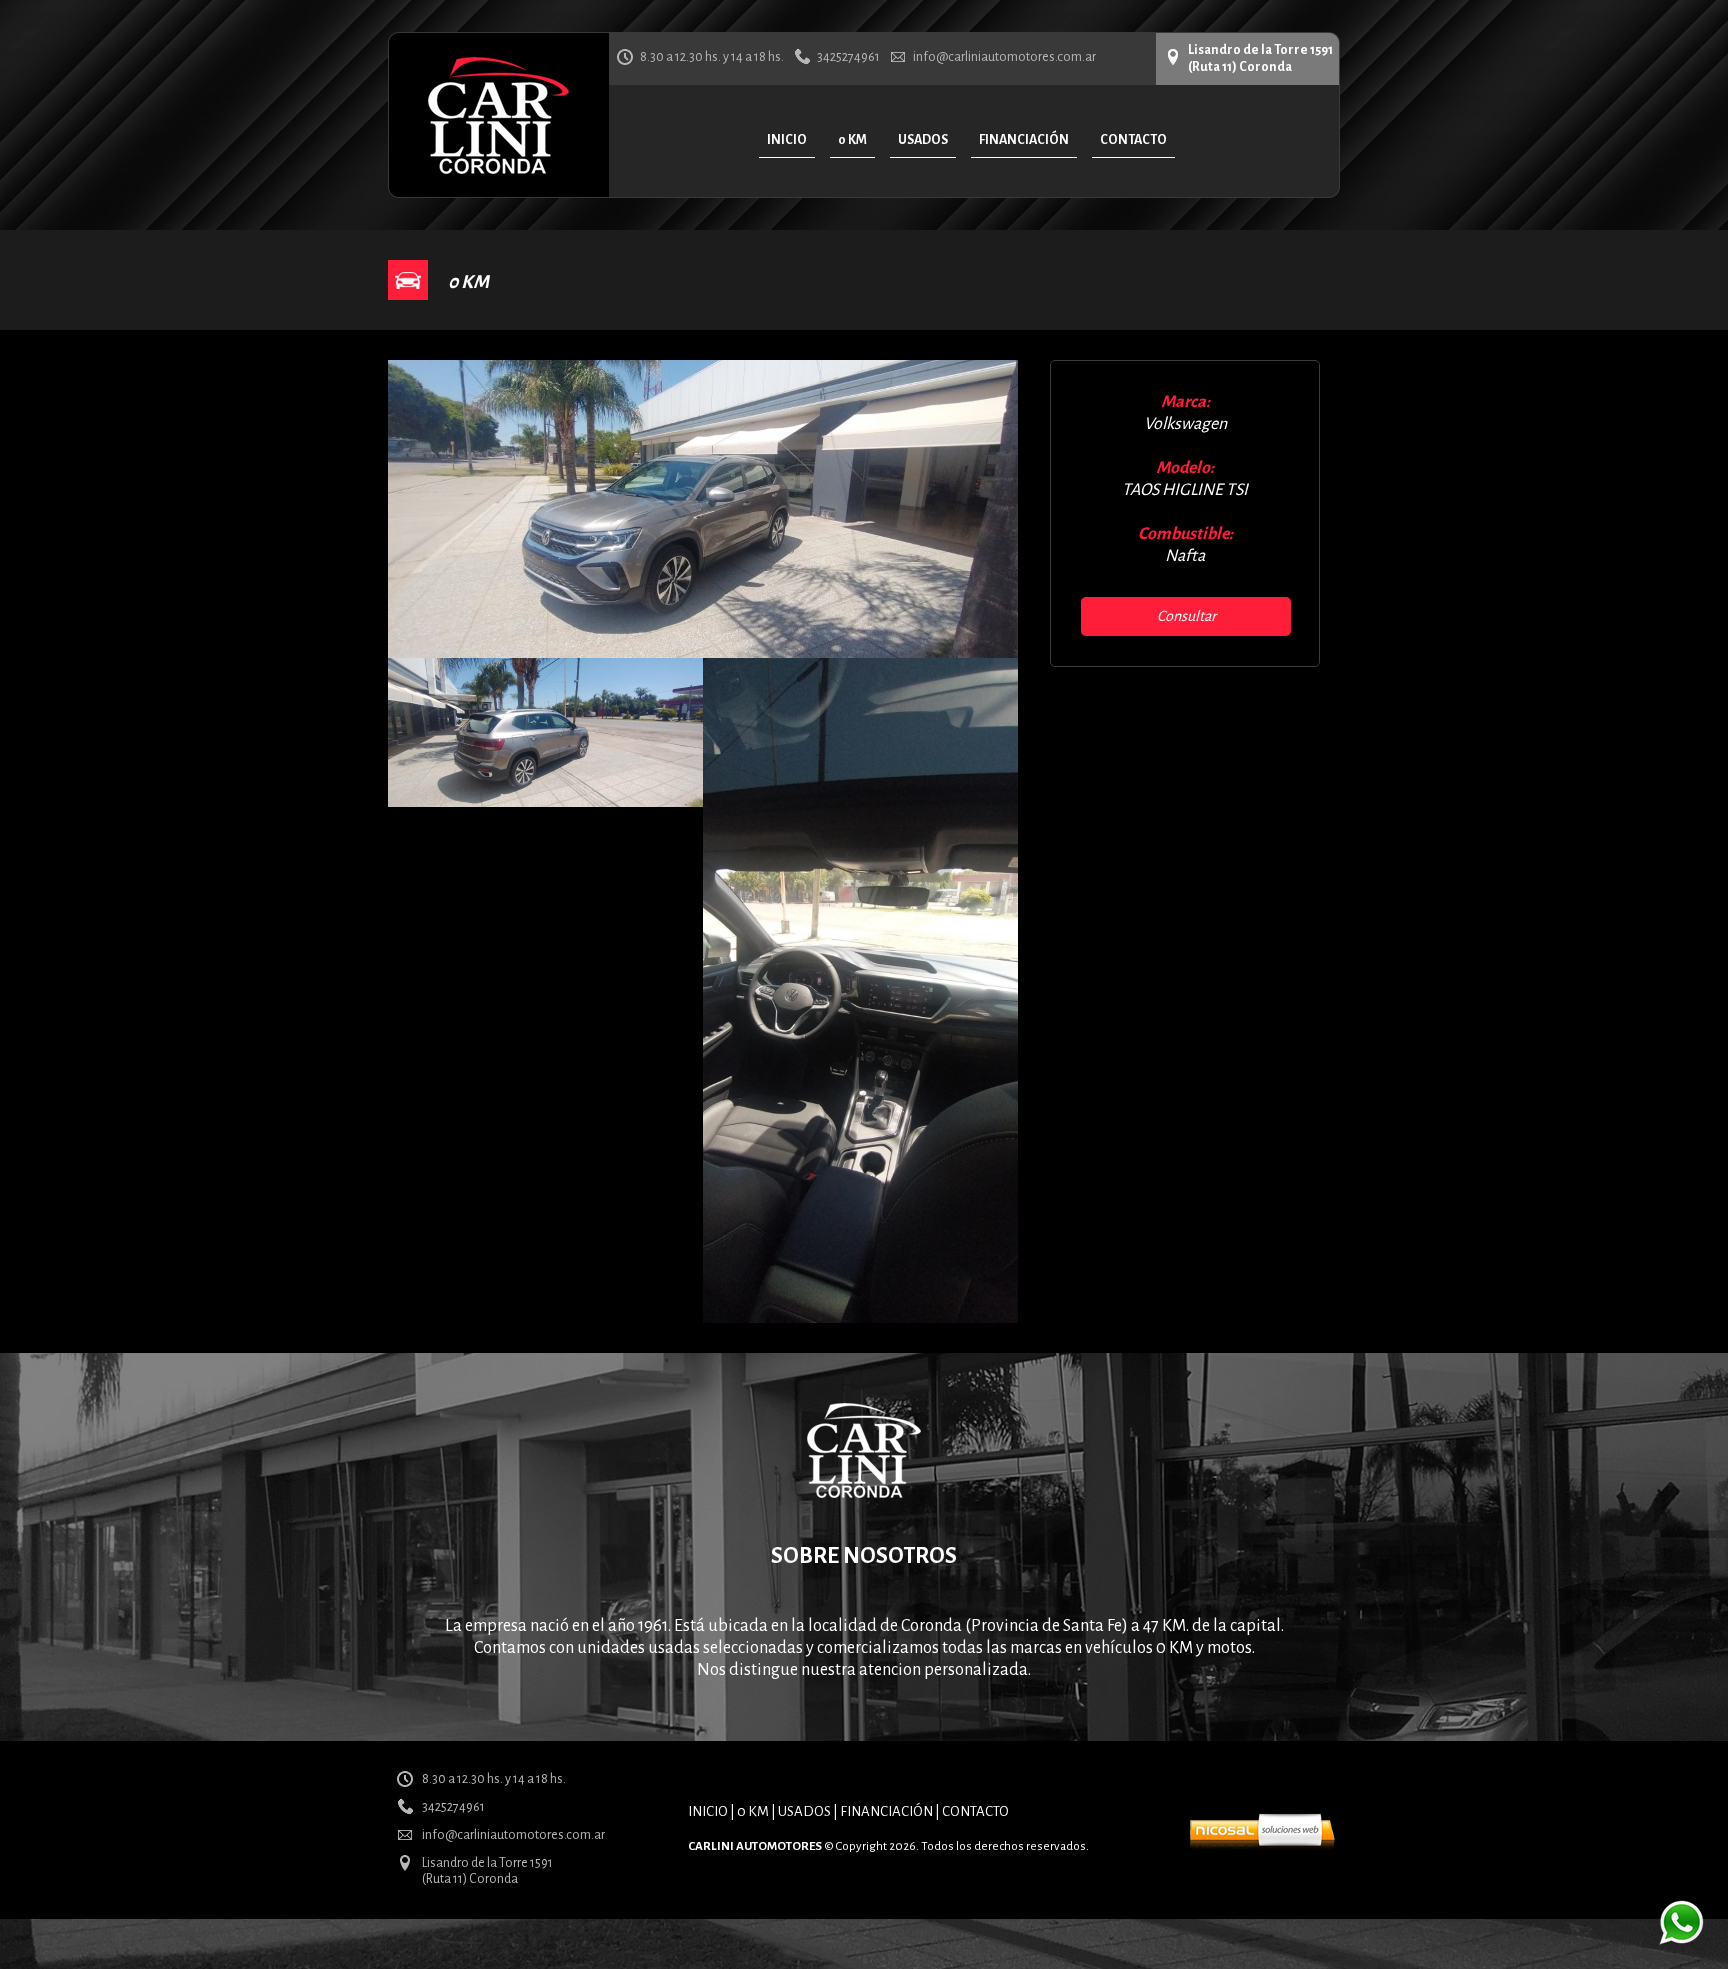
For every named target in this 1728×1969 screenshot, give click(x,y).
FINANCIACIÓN (886, 1811)
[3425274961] (1681, 1940)
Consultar (1186, 616)
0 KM (753, 1811)
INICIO (708, 1811)
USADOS (804, 1811)
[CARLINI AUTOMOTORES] (498, 170)
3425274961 (848, 57)
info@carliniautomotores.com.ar (1004, 57)
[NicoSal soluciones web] (1261, 1845)
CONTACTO (975, 1811)
